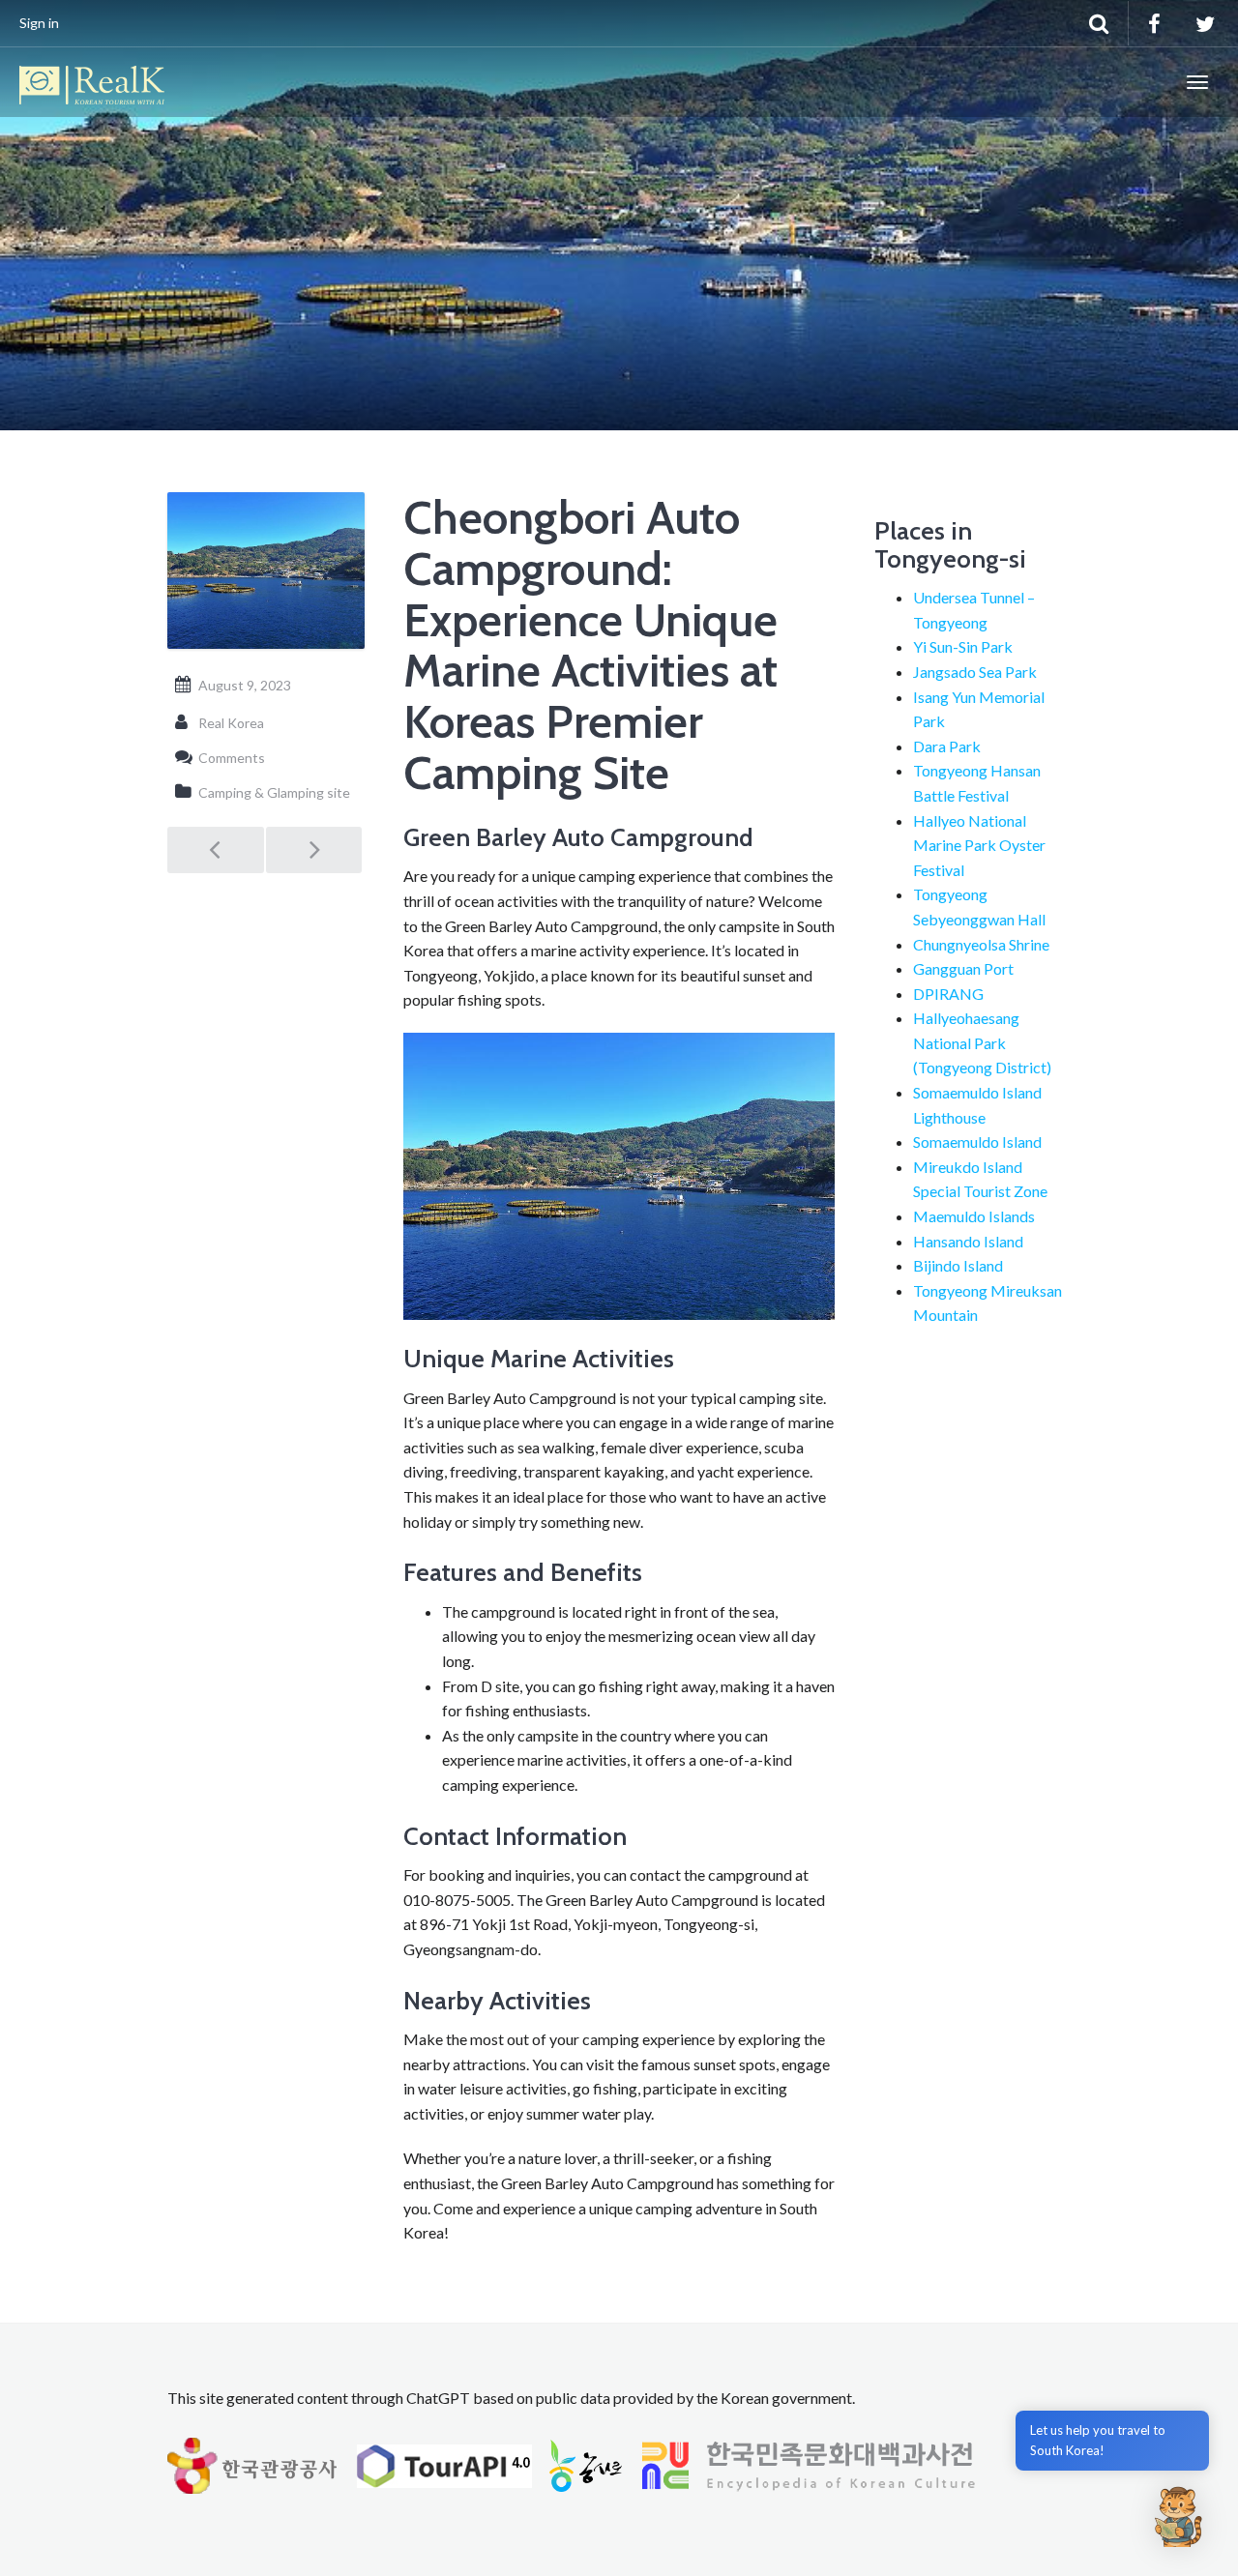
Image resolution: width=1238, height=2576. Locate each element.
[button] (1178, 2516)
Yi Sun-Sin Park (963, 646)
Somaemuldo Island (977, 1142)
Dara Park (947, 746)
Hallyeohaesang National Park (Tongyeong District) (982, 1042)
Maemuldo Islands (974, 1216)
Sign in (39, 23)
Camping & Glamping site (274, 792)
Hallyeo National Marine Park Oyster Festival (979, 845)
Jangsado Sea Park (975, 672)
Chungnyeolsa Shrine (981, 944)
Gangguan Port (963, 968)
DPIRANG (948, 994)
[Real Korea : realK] (92, 82)
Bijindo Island (958, 1265)
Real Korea (231, 723)
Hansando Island (968, 1241)
